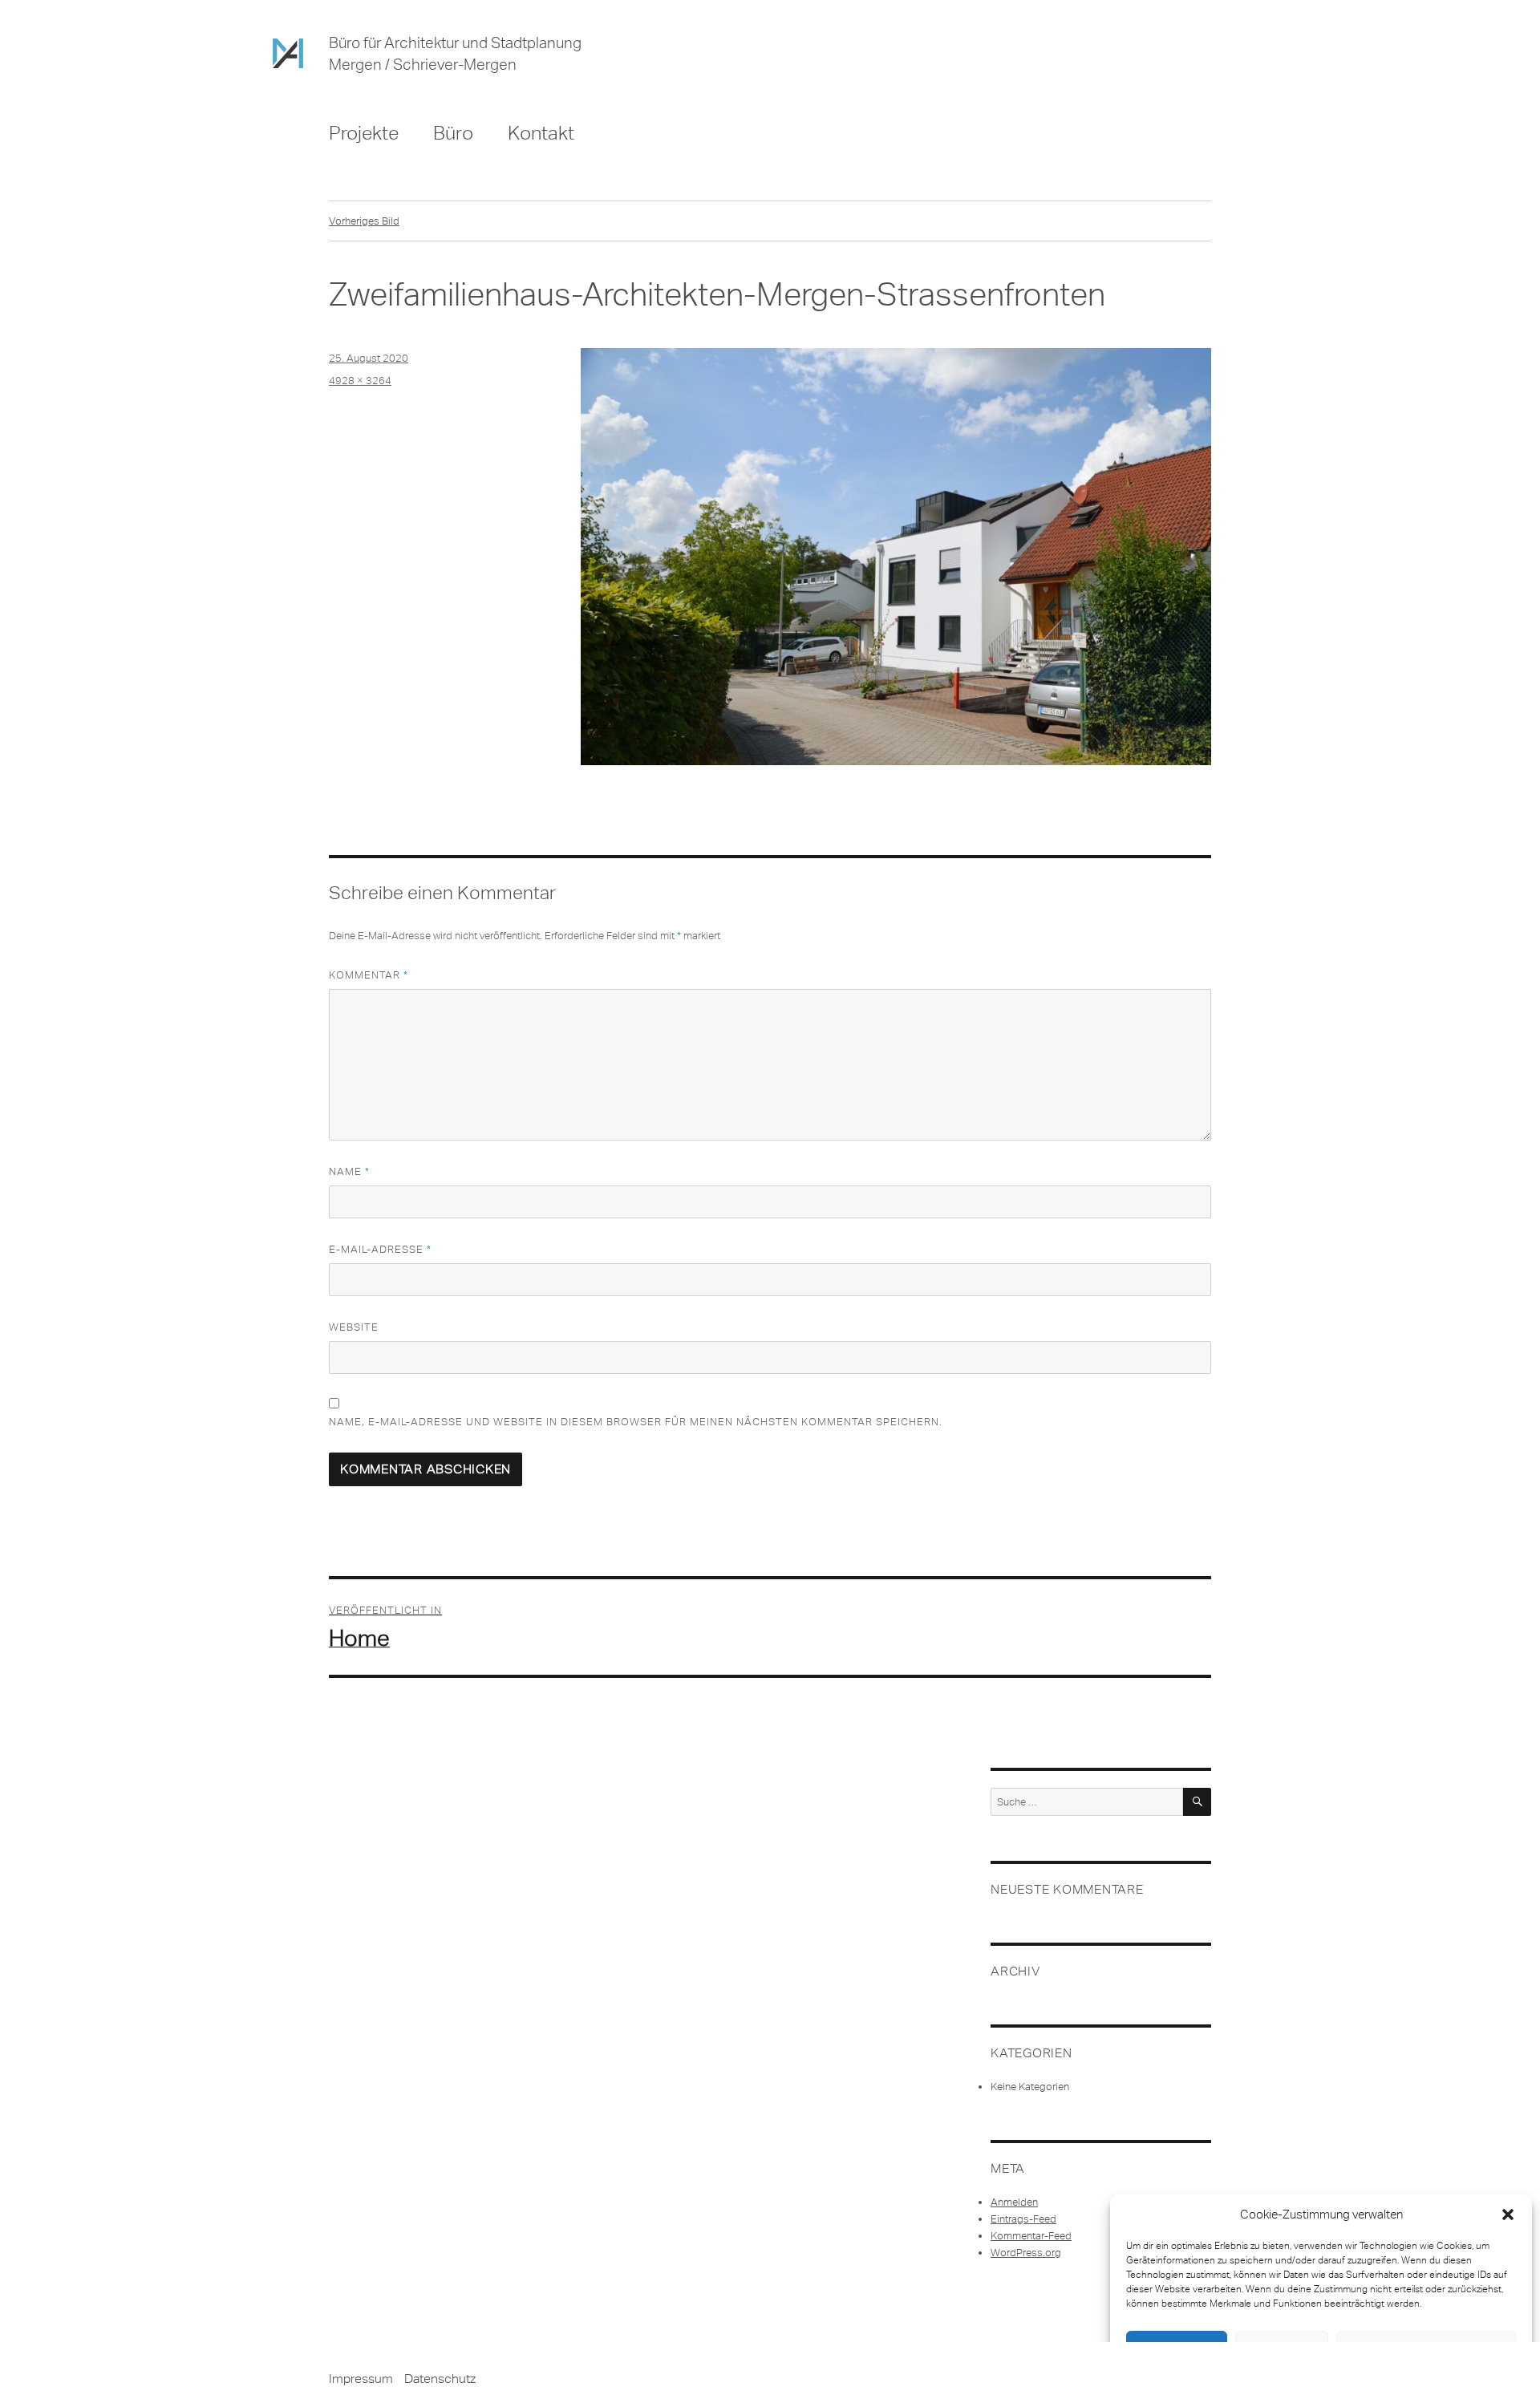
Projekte (364, 133)
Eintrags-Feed (1023, 2219)
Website (354, 1327)
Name (349, 1171)
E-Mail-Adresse (380, 1249)
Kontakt (541, 133)
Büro (453, 133)
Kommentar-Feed (1031, 2236)
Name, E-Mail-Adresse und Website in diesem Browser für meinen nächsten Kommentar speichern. (636, 1422)
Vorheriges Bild (364, 221)
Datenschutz (440, 2379)
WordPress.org (1026, 2253)
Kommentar (369, 975)
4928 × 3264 (360, 381)
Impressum (361, 2379)
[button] (1508, 2215)
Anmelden (1014, 2202)
